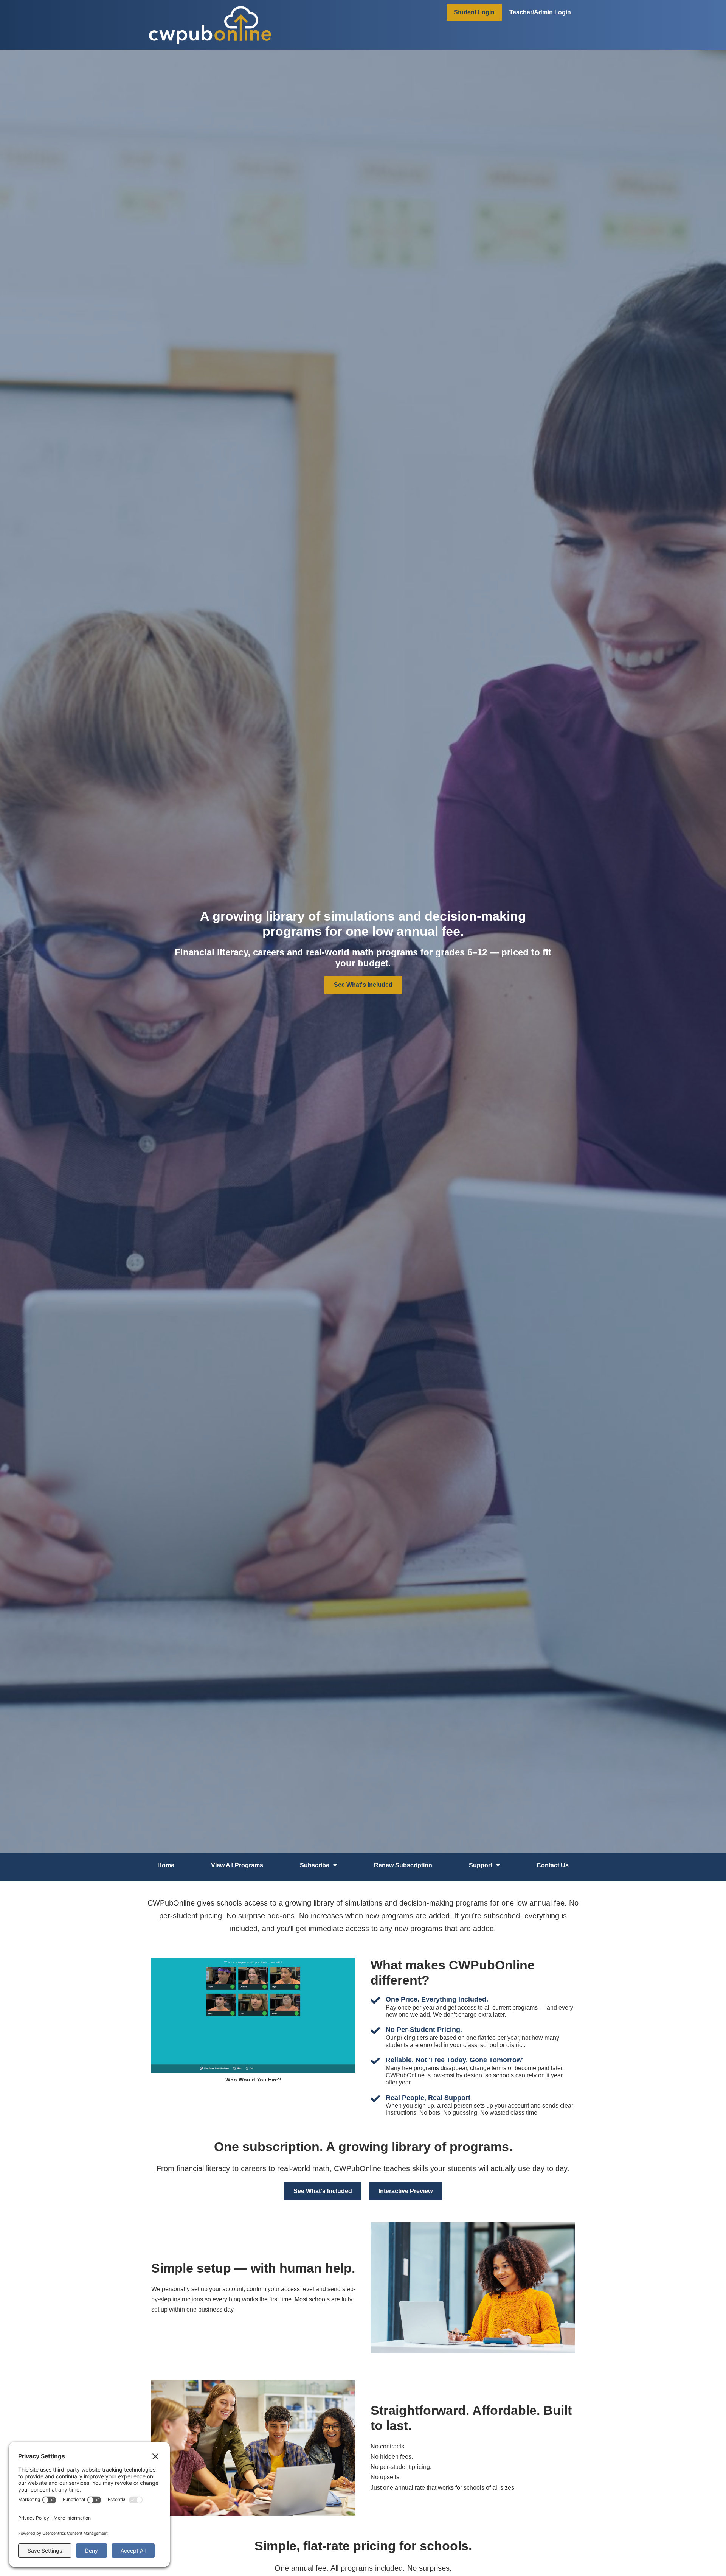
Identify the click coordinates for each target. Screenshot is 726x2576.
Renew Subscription (403, 1865)
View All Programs (237, 1865)
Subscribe (315, 1865)
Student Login (474, 12)
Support (481, 1865)
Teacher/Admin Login (540, 12)
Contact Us (553, 1865)
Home (166, 1865)
